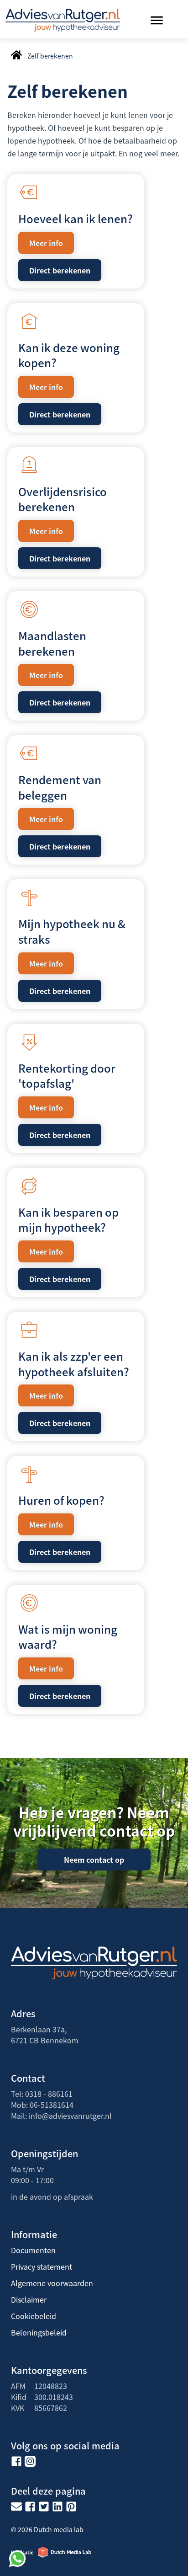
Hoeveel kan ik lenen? (76, 218)
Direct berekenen (60, 270)
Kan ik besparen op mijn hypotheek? (68, 1220)
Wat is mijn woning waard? (68, 1637)
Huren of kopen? (61, 1500)
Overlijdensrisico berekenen (63, 499)
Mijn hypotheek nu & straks (72, 931)
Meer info (46, 243)
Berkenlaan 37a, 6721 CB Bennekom (45, 2035)
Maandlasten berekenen (52, 643)
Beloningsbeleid (39, 2332)
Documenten (33, 2250)
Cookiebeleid (34, 2316)
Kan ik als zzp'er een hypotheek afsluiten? (74, 1364)
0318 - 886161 (49, 2094)
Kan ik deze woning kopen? (69, 355)
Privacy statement (42, 2266)
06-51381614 (52, 2105)
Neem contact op (94, 1860)
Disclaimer (29, 2299)
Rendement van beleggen (60, 787)
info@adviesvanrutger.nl (70, 2116)
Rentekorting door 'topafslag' (67, 1076)
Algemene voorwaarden (52, 2283)
